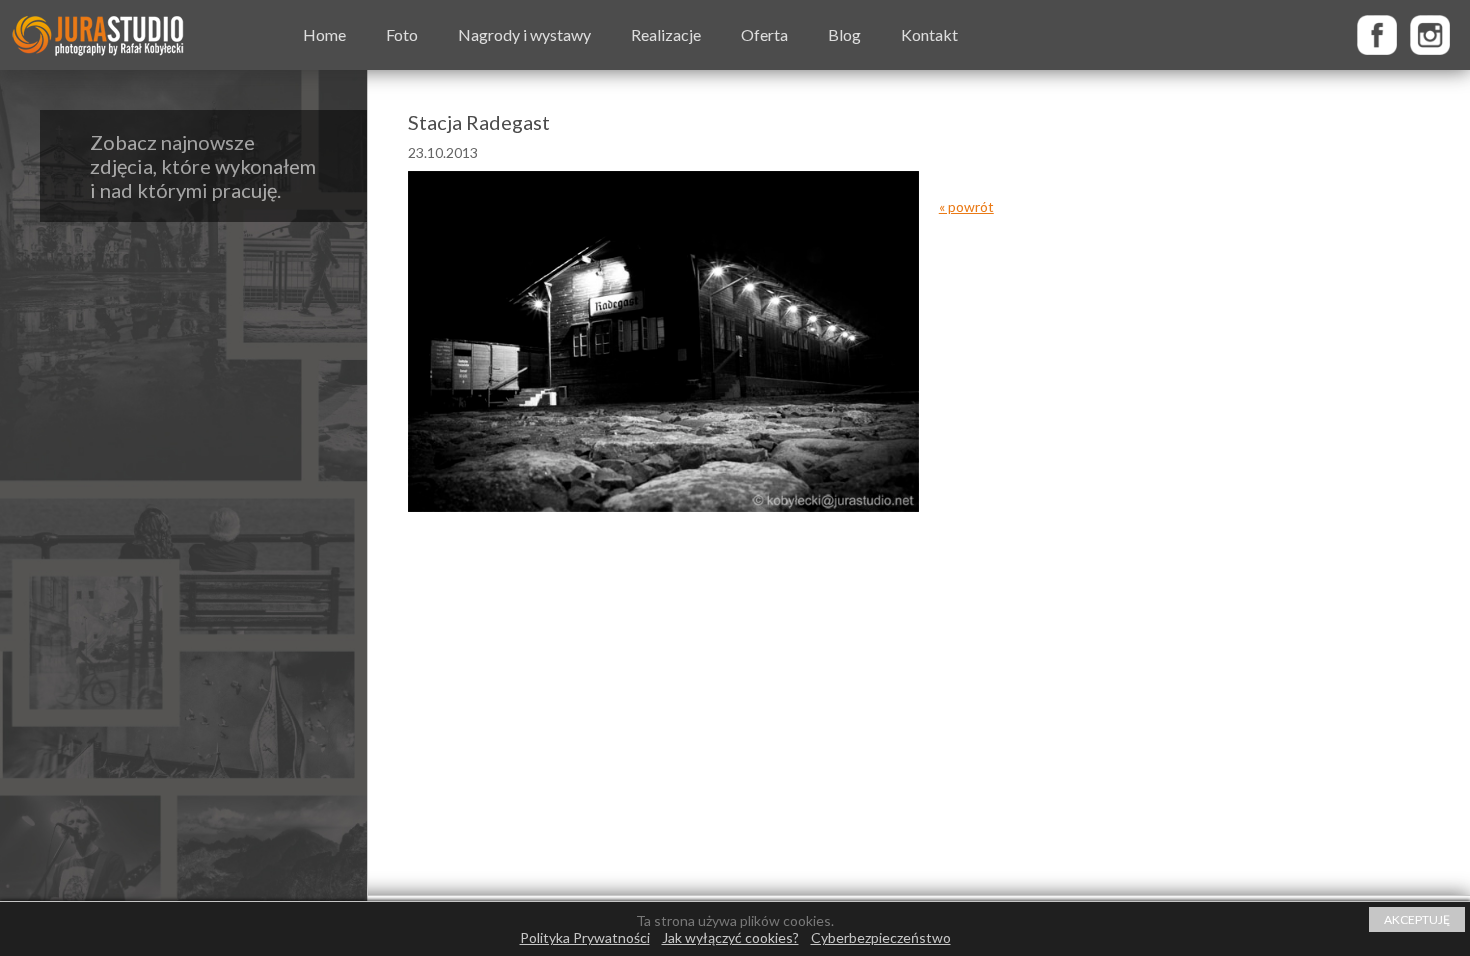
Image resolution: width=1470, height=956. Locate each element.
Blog (844, 34)
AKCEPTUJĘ (1417, 919)
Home (324, 34)
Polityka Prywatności (585, 937)
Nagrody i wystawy (524, 34)
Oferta (764, 34)
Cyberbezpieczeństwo (881, 937)
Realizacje (666, 34)
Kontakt (929, 34)
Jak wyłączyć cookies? (730, 937)
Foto (402, 34)
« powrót (966, 206)
